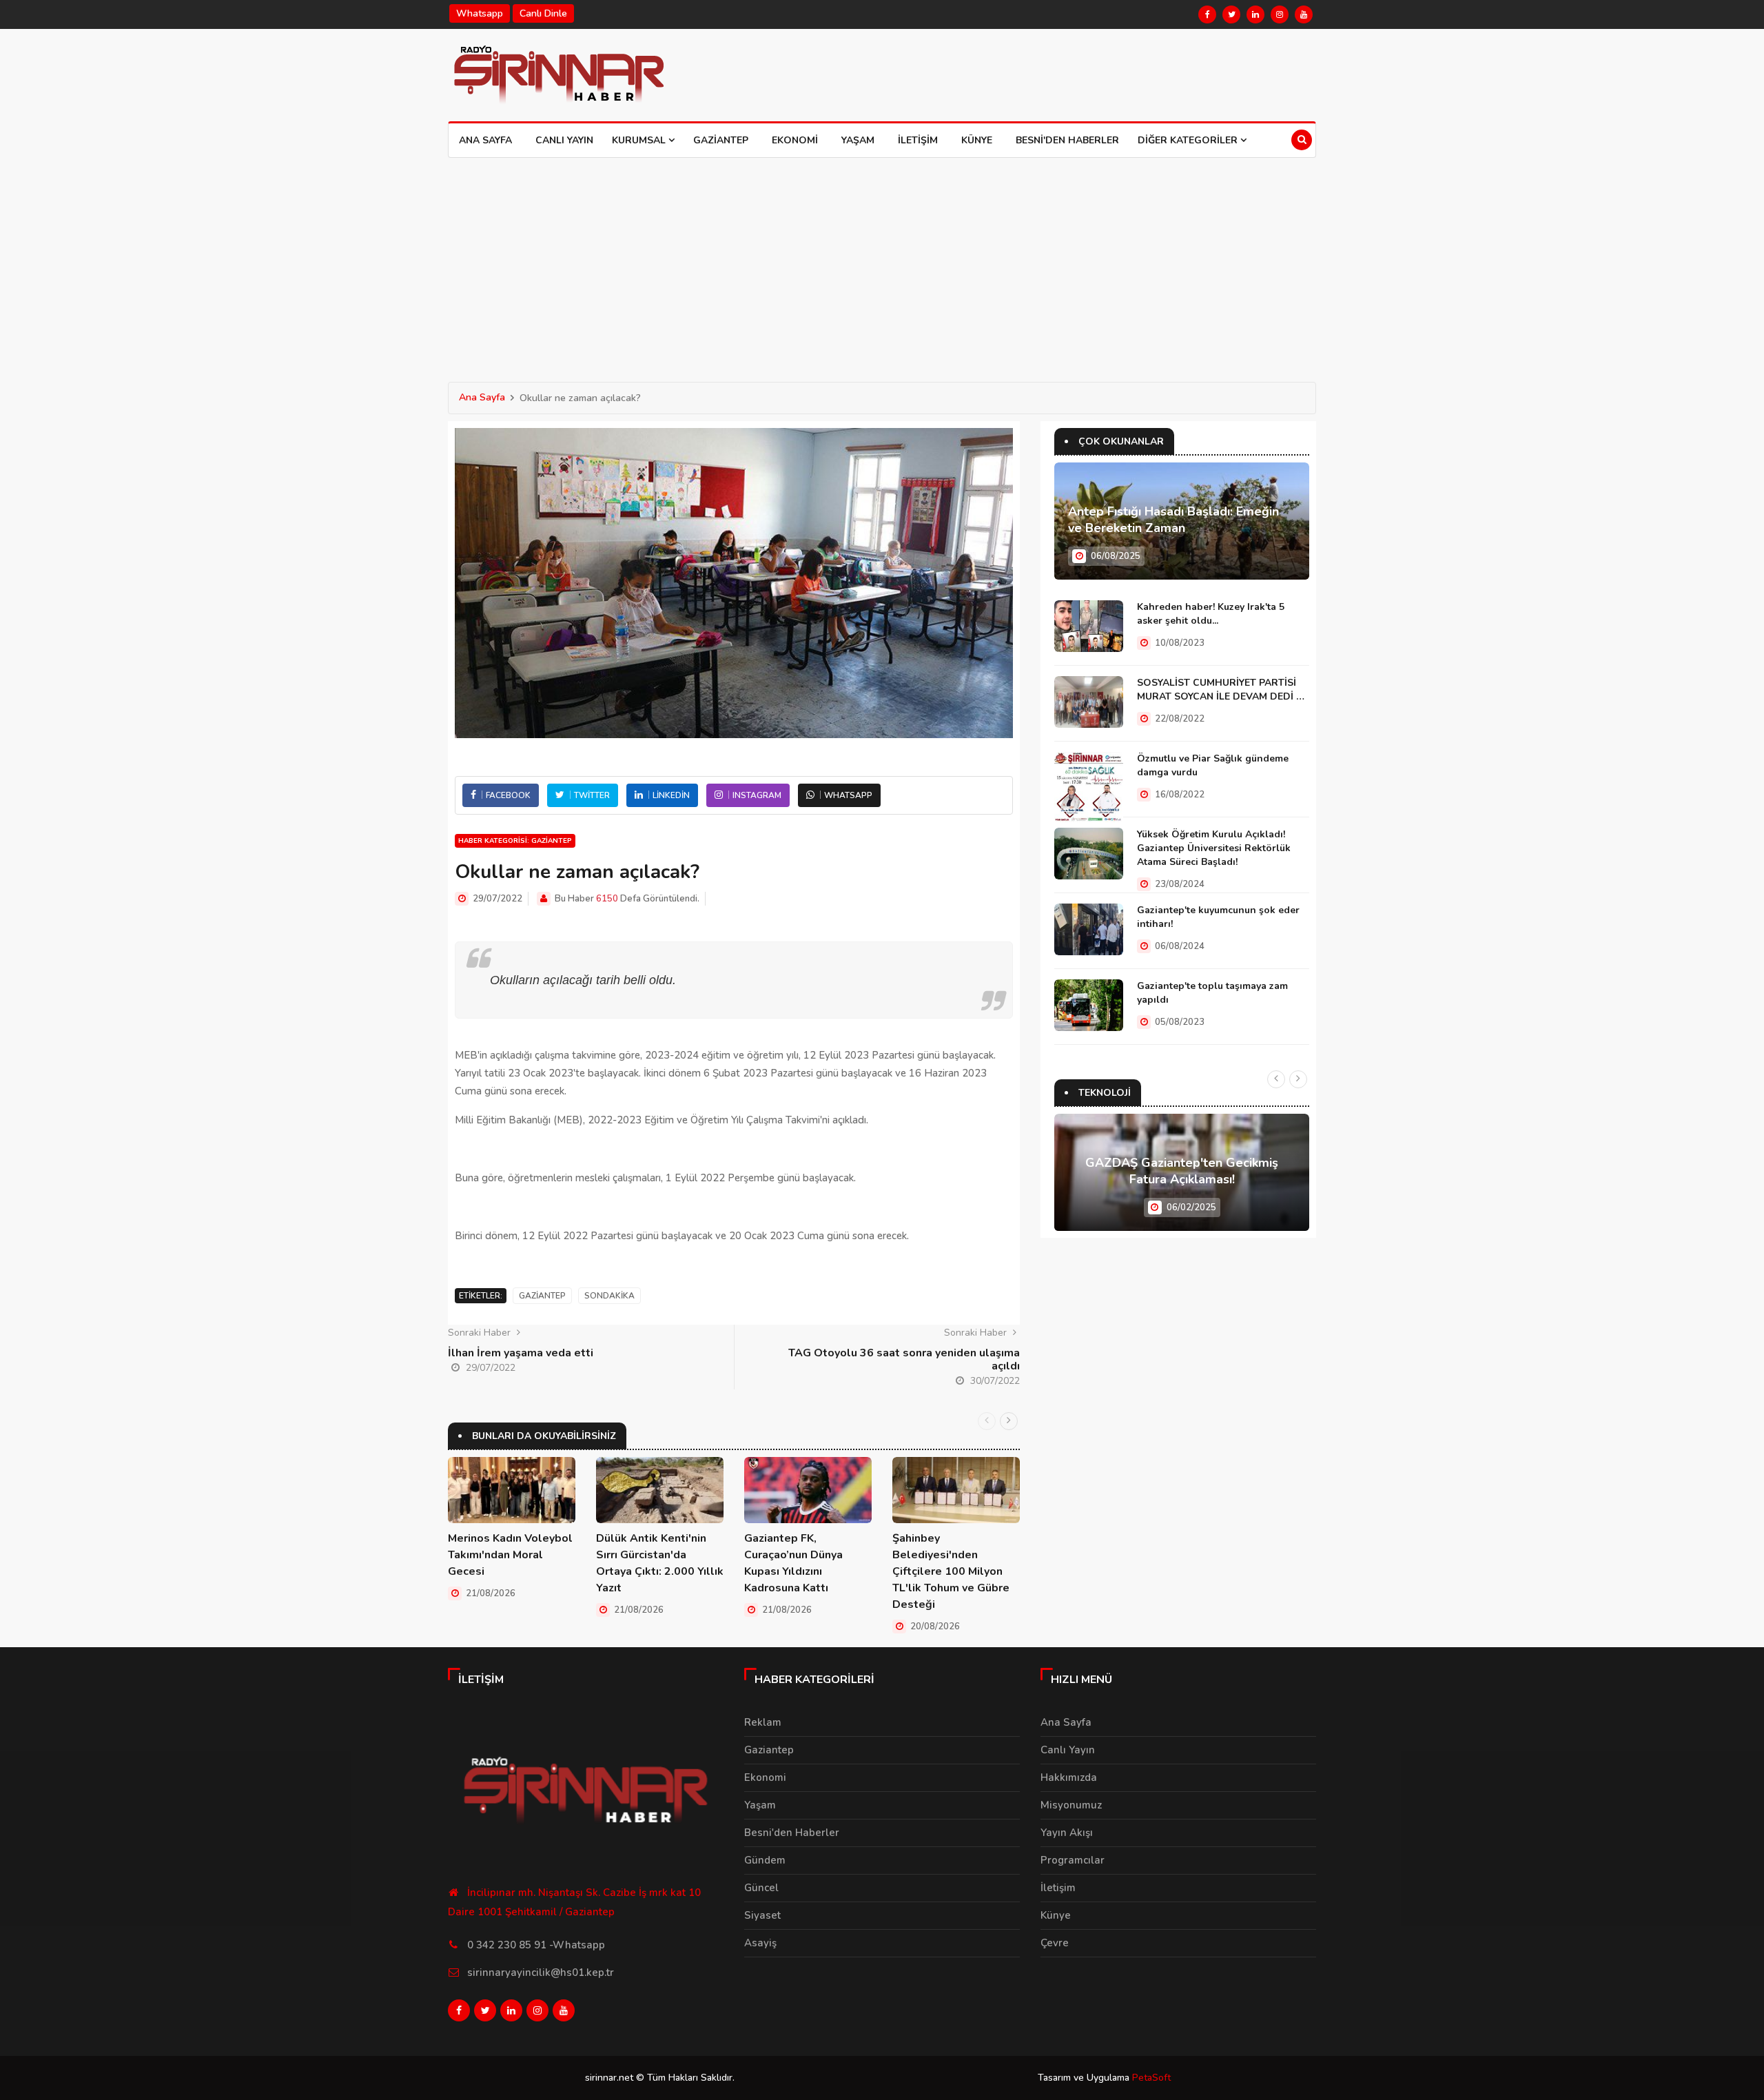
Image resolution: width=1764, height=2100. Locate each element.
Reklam (763, 1722)
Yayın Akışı (1067, 1833)
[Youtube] (1304, 14)
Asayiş (760, 1943)
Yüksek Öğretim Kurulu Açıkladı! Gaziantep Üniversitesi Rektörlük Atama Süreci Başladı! (1214, 848)
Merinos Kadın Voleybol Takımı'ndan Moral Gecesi (510, 1555)
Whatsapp (480, 13)
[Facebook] (1207, 14)
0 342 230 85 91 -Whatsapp (536, 1945)
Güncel (761, 1888)
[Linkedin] (1255, 14)
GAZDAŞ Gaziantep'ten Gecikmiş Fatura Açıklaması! (1182, 1171)
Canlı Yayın (564, 140)
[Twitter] (1231, 14)
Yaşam (858, 140)
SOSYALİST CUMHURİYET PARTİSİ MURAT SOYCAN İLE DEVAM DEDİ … (1221, 690)
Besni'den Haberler (1067, 140)
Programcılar (1073, 1860)
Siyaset (762, 1915)
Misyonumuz (1071, 1805)
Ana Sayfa (485, 140)
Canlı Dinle (543, 13)
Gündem (765, 1860)
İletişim (918, 140)
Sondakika (609, 1296)
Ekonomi (795, 140)
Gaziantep (721, 140)
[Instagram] (1280, 14)
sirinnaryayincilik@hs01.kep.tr (541, 1972)
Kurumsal (640, 140)
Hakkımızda (1069, 1777)
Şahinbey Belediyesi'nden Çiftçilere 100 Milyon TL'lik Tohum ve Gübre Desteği (951, 1571)
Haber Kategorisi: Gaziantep (515, 841)
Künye (977, 140)
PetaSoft (1151, 2078)
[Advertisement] (882, 261)
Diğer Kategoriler (1189, 140)
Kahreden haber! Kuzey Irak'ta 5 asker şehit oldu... (1211, 614)
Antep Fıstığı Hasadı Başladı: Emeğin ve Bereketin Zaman (1173, 520)
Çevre (1055, 1943)
